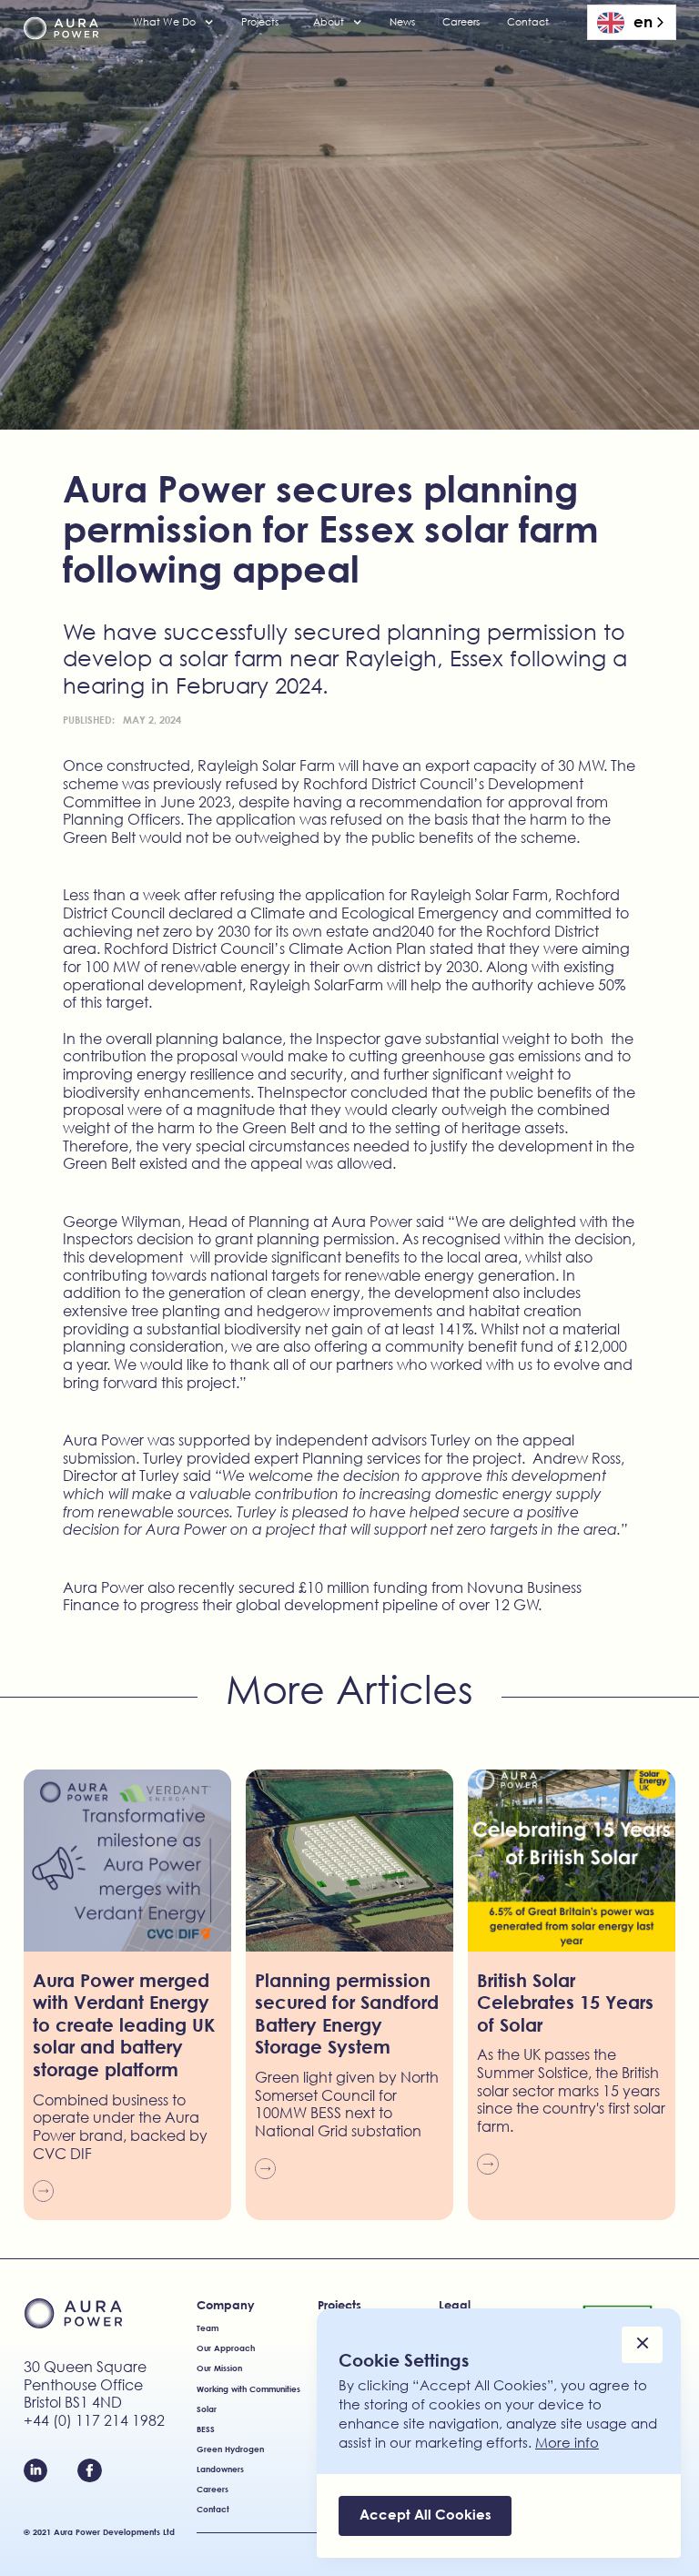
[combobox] (632, 22)
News (402, 22)
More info (567, 2442)
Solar (207, 2409)
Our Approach (226, 2348)
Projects (260, 22)
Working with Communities (248, 2389)
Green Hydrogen (230, 2449)
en (643, 21)
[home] (61, 29)
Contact (528, 22)
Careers (461, 22)
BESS (206, 2429)
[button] (173, 23)
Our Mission (219, 2368)
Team (208, 2328)
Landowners (220, 2469)
